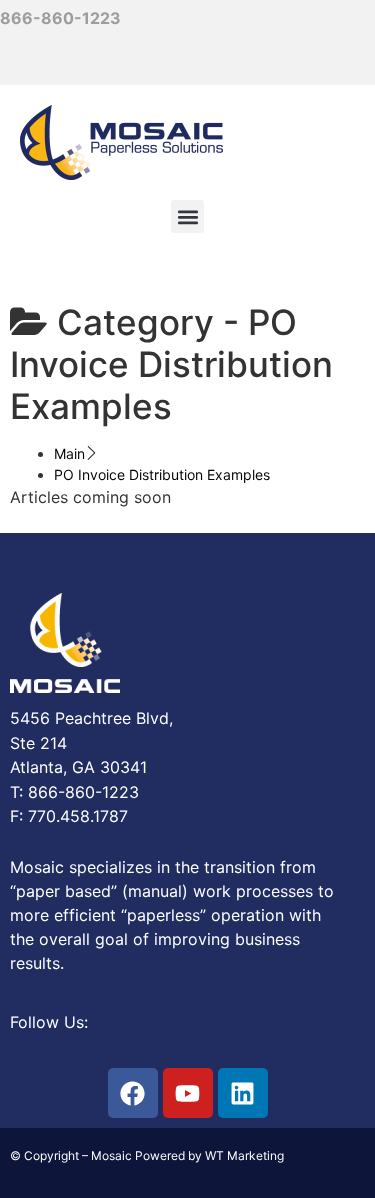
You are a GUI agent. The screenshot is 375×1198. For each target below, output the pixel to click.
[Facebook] (133, 1093)
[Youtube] (188, 1093)
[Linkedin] (243, 1093)
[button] (187, 216)
